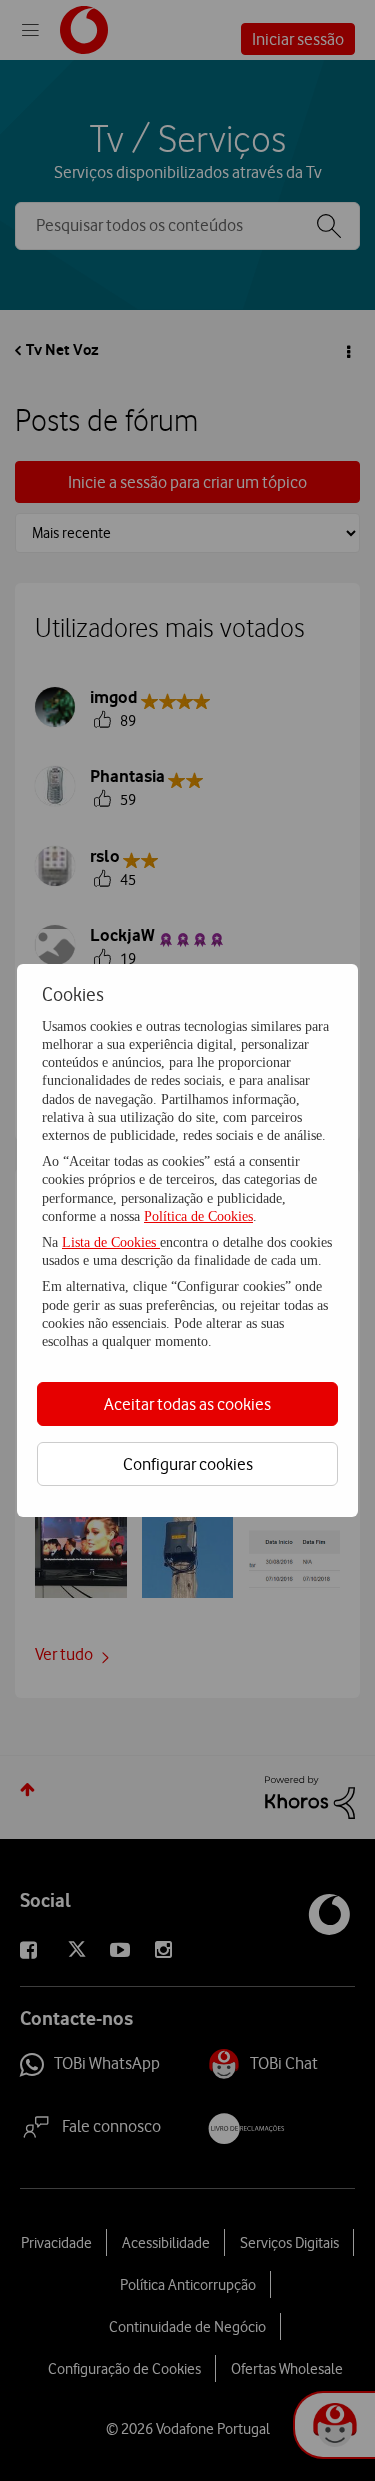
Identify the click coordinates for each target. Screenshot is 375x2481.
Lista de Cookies (111, 1242)
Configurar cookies (188, 1464)
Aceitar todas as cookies (187, 1404)
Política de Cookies (198, 1216)
